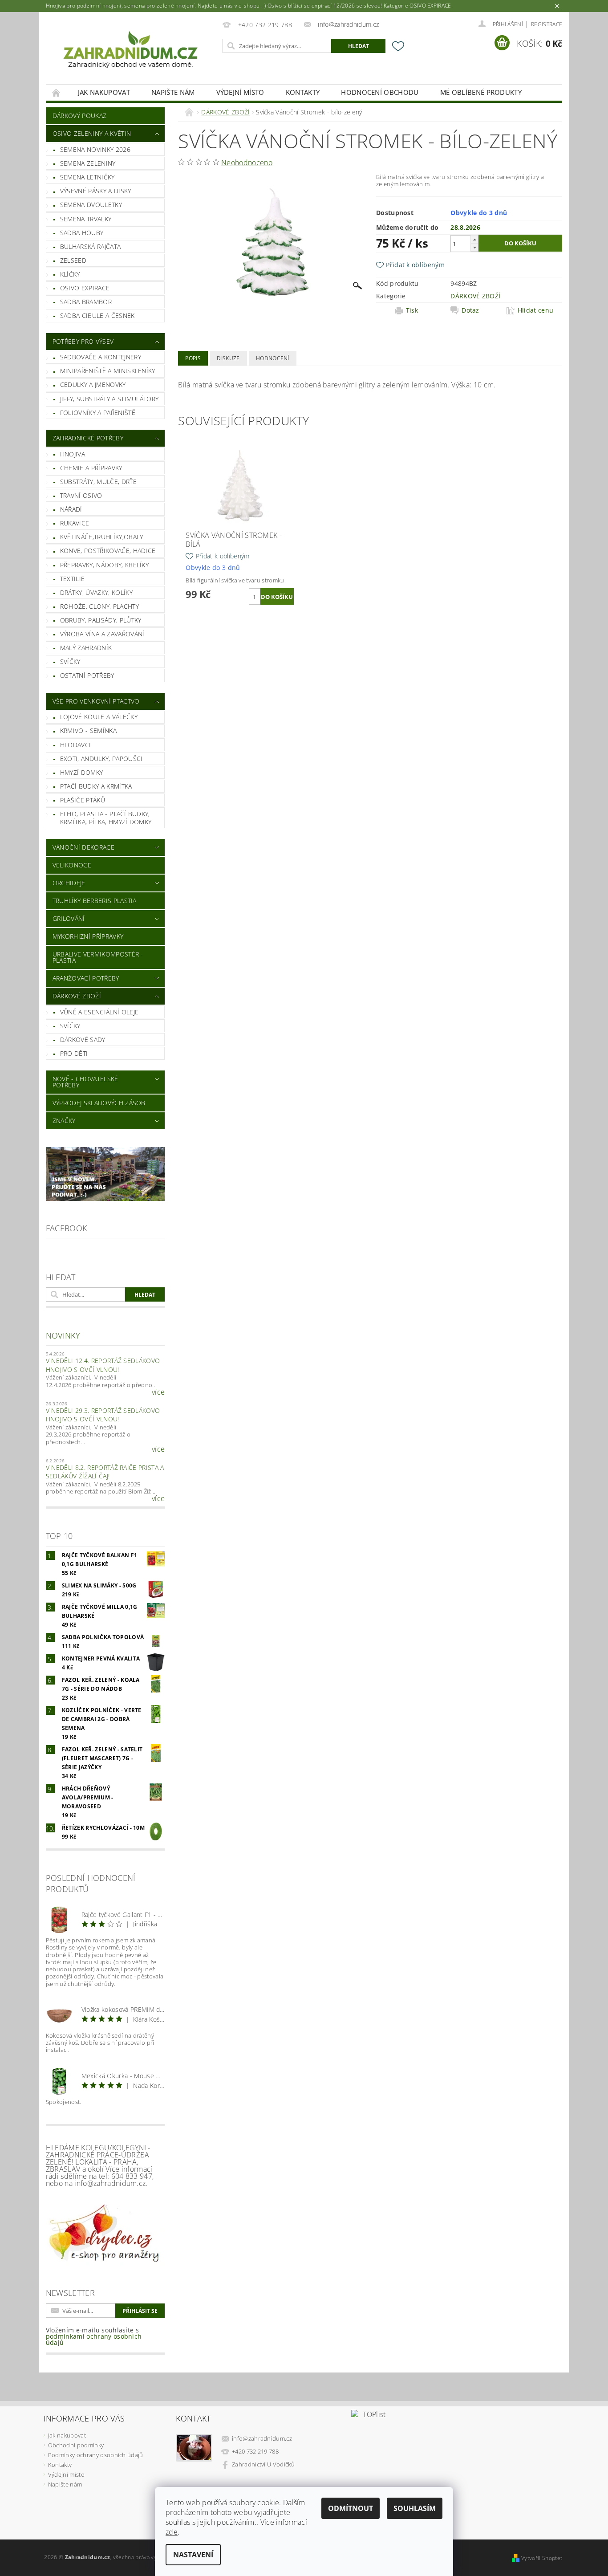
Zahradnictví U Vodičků (263, 2464)
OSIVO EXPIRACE (85, 288)
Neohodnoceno (247, 163)
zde (172, 2532)
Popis (193, 358)
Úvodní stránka (57, 92)
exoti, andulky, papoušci (101, 759)
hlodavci (76, 745)
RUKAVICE (75, 523)
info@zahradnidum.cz (262, 2438)
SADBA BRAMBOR (86, 302)
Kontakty (303, 92)
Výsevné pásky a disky (96, 191)
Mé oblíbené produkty (481, 92)
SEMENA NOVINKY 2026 (95, 149)
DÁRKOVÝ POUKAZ (79, 116)
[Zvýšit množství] (474, 239)
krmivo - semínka (88, 730)
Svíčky (70, 1026)
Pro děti (74, 1053)
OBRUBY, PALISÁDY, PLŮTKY (101, 620)
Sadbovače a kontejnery (101, 357)
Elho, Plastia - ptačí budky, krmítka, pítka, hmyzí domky (106, 818)
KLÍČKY (70, 274)
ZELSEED (73, 260)
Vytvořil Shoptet (542, 2558)
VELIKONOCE (72, 865)
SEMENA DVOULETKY (91, 205)
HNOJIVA (73, 454)
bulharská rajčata (90, 246)
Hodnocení (273, 358)
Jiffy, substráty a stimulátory (109, 399)
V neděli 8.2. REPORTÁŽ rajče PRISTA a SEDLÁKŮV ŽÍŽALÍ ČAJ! (105, 1472)
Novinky (63, 1335)
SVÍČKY (70, 661)
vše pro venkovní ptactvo (96, 701)
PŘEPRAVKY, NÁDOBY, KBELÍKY (104, 565)
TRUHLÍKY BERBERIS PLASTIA (95, 901)
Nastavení (193, 2555)
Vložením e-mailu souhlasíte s (94, 2336)
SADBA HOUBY (82, 233)
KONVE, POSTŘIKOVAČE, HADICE (108, 551)
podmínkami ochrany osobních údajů (94, 2339)
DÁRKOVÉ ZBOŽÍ (77, 996)
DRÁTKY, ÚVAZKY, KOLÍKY (96, 592)
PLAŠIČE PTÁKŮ (83, 800)
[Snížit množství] (474, 247)
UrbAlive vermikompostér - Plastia (98, 957)
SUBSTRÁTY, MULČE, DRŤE (98, 482)
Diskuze (228, 358)
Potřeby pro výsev (83, 341)
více (158, 1392)
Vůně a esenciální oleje (99, 1012)
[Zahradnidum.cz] (133, 53)
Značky (64, 1121)
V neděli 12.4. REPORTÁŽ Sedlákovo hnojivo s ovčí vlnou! (103, 1365)
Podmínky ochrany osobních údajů (96, 2455)
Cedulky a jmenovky (93, 385)
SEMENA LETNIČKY (87, 177)
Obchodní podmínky (76, 2445)
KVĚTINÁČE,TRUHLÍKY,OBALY (102, 537)
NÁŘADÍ (71, 509)
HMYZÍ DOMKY (82, 772)
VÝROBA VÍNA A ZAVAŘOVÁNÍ (102, 634)
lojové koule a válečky (99, 717)
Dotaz (470, 310)
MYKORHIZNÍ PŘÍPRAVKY (88, 936)
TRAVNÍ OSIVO (81, 495)
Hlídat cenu (536, 310)
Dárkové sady (83, 1040)
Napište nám (173, 92)
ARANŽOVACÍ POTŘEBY (86, 978)
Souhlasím (415, 2508)
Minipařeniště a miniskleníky (108, 371)
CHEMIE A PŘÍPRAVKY (91, 468)
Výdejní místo (240, 92)
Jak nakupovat (104, 92)
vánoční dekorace (83, 847)
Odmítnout (351, 2508)
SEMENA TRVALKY (86, 219)
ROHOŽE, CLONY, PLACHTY (99, 606)
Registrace (547, 24)
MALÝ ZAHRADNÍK (86, 648)
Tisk (412, 310)
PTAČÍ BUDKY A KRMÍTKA (96, 786)
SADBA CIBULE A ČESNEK (97, 315)
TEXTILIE (73, 579)
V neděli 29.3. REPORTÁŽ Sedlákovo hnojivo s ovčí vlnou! (103, 1415)
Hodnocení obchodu (380, 92)
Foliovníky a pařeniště (98, 413)
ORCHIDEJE (69, 883)
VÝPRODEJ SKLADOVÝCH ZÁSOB (99, 1103)
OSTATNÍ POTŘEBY (87, 675)
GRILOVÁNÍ (69, 918)
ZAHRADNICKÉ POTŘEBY (88, 438)
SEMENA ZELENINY (88, 163)
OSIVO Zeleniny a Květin (92, 133)
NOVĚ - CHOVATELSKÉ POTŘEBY (85, 1082)
